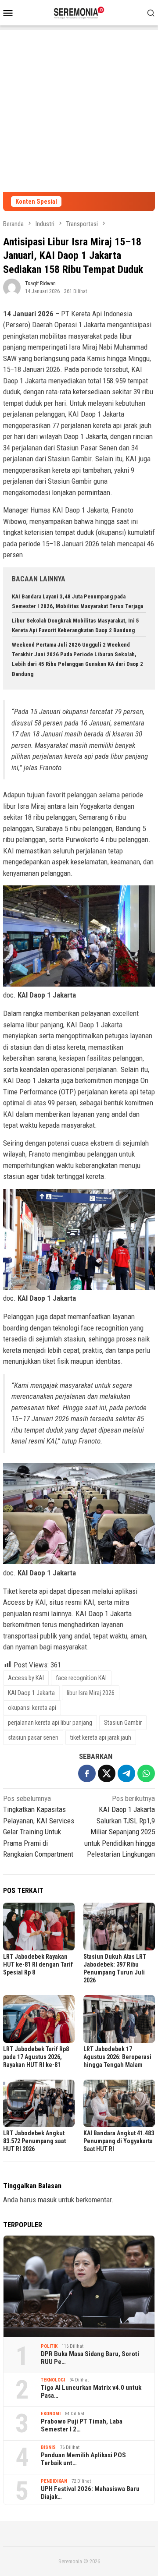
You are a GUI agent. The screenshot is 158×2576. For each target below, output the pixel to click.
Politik (49, 2346)
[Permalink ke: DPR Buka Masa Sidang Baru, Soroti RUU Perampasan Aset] (79, 2286)
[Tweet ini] (107, 1773)
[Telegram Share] (126, 1773)
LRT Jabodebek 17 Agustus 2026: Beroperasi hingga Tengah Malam (117, 2057)
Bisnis (48, 2447)
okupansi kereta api (32, 1708)
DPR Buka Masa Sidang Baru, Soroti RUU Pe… (90, 2358)
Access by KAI (26, 1678)
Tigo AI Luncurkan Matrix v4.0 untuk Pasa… (91, 2392)
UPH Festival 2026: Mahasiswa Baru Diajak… (90, 2493)
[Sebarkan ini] (87, 1773)
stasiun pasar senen (33, 1737)
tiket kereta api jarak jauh (101, 1737)
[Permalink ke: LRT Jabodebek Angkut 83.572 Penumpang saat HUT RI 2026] (39, 2104)
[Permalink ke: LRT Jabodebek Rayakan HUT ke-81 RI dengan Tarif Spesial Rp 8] (39, 1927)
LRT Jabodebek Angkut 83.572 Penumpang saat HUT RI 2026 (34, 2141)
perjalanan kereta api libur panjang (50, 1723)
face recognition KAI (81, 1678)
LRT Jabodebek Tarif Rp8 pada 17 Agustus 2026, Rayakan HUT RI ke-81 (36, 2057)
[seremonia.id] (79, 12)
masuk (47, 2200)
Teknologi (53, 2380)
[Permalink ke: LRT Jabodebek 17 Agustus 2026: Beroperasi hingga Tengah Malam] (119, 2019)
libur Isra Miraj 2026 (91, 1693)
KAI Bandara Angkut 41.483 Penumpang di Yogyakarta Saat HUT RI (119, 2141)
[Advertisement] (79, 109)
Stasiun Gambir (123, 1723)
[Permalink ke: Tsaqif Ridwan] (12, 287)
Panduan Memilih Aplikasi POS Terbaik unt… (83, 2459)
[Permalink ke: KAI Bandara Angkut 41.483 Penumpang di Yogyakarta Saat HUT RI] (119, 2104)
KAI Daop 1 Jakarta (31, 1693)
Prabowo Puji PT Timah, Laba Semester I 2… (82, 2425)
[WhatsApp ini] (146, 1773)
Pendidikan (54, 2481)
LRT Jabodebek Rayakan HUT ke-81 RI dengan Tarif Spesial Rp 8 (38, 1964)
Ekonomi (51, 2414)
